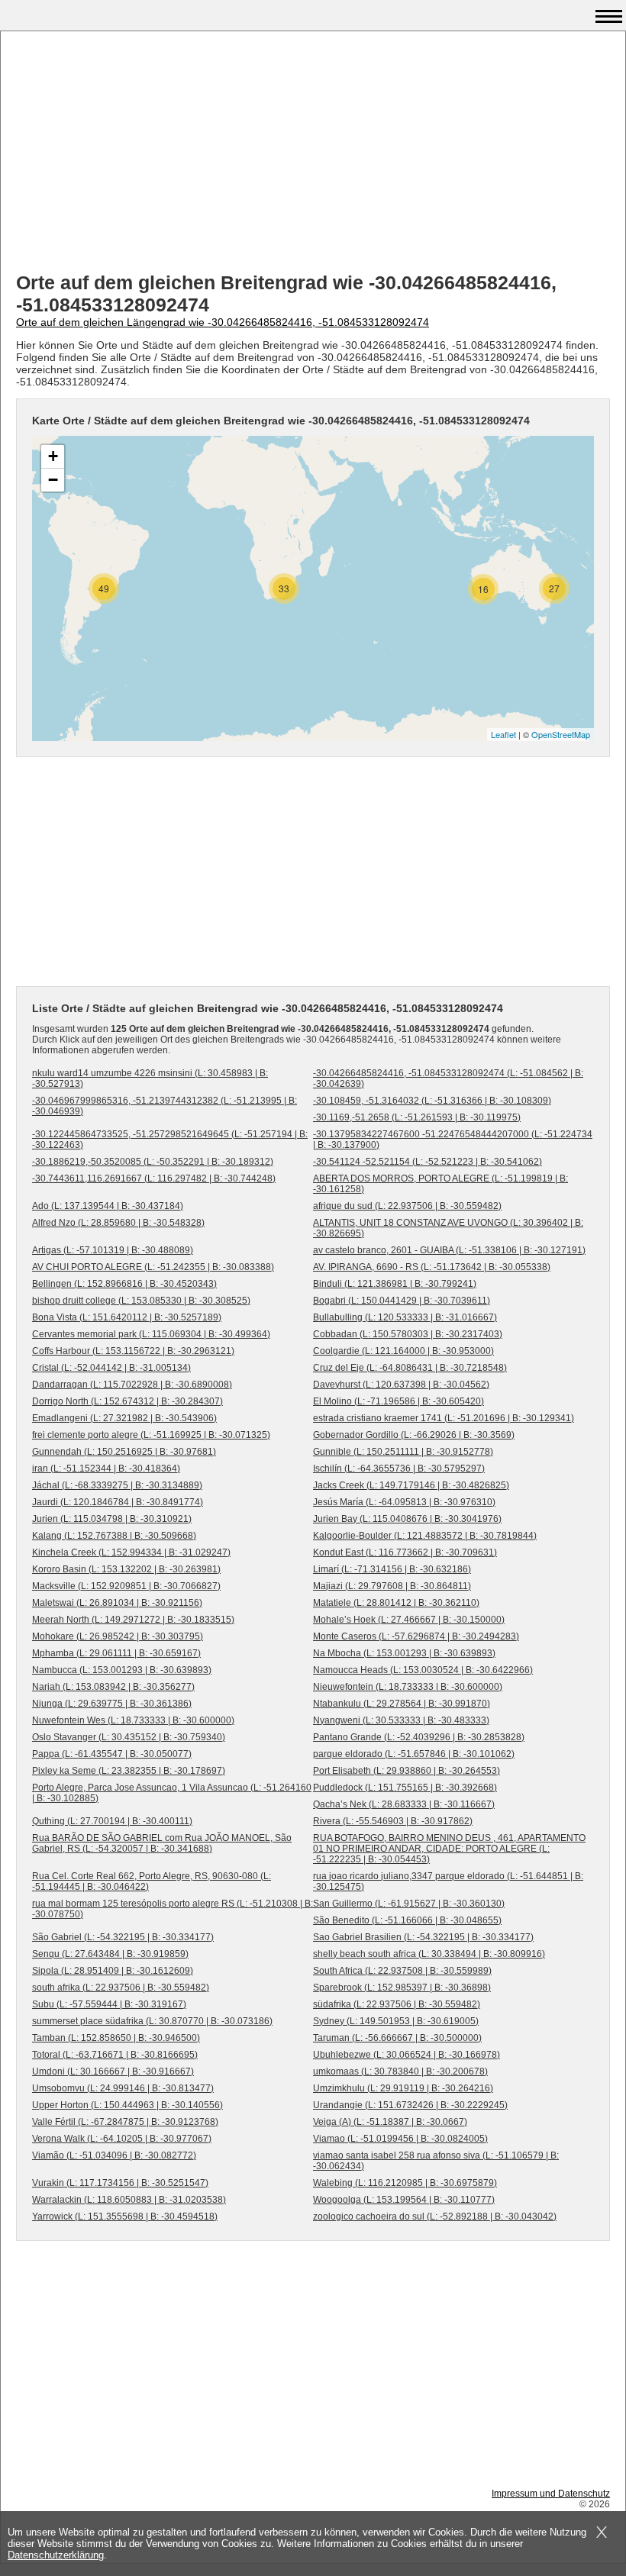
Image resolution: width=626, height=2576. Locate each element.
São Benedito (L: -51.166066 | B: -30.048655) (407, 1920)
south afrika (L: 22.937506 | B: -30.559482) (121, 1988)
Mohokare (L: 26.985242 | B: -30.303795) (118, 1636)
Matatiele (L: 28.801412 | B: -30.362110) (396, 1603)
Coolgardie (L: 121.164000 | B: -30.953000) (403, 1351)
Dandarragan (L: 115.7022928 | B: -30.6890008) (132, 1385)
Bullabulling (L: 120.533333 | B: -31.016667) (405, 1317)
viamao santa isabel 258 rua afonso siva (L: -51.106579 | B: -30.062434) (436, 2161)
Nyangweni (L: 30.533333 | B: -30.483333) (401, 1720)
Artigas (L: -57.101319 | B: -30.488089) (113, 1250)
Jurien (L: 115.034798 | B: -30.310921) (112, 1519)
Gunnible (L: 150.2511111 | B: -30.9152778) (403, 1452)
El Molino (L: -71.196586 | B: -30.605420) (399, 1401)
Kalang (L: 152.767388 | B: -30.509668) (114, 1536)
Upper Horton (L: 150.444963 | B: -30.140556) (127, 2105)
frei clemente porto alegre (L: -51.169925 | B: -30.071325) (151, 1435)
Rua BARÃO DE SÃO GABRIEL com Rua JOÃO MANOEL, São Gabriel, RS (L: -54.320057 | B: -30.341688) (162, 1843)
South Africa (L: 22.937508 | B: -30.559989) (402, 1971)
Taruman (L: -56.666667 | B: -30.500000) (397, 2038)
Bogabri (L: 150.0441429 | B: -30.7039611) (402, 1301)
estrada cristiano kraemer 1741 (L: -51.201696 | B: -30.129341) (444, 1418)
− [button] (53, 480)
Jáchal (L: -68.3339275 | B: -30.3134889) (117, 1485)
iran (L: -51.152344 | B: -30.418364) (106, 1469)
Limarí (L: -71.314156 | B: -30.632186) (392, 1569)
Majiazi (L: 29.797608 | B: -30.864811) (392, 1586)
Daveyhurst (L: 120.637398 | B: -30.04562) (401, 1385)
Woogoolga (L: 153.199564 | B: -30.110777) (404, 2200)
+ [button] (53, 456)
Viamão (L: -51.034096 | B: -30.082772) (114, 2155)
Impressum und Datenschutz (551, 2494)
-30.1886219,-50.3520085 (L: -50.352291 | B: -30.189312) (153, 1162)
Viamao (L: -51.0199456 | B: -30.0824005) (400, 2139)
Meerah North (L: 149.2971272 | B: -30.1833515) (133, 1620)
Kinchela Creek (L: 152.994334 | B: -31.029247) (131, 1552)
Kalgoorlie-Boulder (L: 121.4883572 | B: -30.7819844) (425, 1536)
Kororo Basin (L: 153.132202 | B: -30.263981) (126, 1569)
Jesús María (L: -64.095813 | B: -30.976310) (404, 1502)
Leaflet (503, 734)
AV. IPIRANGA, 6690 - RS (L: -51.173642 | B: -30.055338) (432, 1267)
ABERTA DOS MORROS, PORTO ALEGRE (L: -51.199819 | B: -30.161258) (440, 1184)
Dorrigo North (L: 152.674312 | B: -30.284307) (127, 1401)
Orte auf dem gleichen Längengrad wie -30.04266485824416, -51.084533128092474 (223, 322)
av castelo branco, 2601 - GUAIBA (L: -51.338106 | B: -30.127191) (449, 1250)
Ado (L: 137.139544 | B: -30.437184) (108, 1206)
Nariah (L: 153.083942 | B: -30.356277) (113, 1687)
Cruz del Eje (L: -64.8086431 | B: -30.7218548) (410, 1368)
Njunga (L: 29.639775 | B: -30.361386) (112, 1704)
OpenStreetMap (561, 734)
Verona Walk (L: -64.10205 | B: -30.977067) (122, 2139)
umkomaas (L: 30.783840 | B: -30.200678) (400, 2071)
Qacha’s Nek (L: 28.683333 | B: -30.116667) (404, 1804)
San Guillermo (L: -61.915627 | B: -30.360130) (409, 1904)
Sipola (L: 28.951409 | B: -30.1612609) (113, 1971)
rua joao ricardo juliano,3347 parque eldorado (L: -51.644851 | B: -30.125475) (448, 1881)
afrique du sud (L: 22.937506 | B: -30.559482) (407, 1206)
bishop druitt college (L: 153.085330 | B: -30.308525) (141, 1301)
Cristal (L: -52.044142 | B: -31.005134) (111, 1368)
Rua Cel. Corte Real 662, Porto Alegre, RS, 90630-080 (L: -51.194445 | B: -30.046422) (152, 1881)
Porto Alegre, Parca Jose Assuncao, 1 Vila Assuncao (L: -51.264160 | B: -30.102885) (172, 1793)
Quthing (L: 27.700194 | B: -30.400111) (112, 1821)
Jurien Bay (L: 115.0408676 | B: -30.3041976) (407, 1519)
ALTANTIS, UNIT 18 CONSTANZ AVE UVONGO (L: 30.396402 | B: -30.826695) (448, 1228)
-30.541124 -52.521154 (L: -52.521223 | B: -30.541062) (428, 1162)
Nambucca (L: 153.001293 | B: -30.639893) (122, 1670)
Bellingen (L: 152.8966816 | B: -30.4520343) (124, 1284)
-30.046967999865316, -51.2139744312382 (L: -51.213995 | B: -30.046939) (165, 1106)
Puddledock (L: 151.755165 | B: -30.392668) (405, 1788)
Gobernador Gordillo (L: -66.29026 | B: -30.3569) (414, 1435)
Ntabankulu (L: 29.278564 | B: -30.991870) (402, 1704)
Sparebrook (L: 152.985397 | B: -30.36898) (402, 1988)
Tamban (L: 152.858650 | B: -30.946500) (116, 2038)
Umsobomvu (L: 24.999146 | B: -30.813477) (123, 2088)
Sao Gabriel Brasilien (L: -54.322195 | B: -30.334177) (423, 1937)
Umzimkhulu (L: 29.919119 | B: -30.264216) (403, 2088)
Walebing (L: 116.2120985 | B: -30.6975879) (405, 2183)
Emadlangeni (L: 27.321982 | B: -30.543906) (124, 1418)
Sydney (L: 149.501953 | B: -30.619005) (396, 2021)
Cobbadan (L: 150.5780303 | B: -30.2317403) (408, 1334)
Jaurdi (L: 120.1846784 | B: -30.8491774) (118, 1502)
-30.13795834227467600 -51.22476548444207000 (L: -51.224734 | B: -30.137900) (453, 1140)
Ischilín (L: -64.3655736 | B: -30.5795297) (399, 1469)
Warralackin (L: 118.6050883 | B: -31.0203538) (129, 2200)
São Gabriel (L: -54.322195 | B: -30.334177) (123, 1937)
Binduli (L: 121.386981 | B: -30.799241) (395, 1284)
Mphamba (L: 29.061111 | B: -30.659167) (116, 1653)
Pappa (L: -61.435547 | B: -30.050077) (112, 1754)
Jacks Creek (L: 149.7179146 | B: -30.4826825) (411, 1485)
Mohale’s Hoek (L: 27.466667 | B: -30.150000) (409, 1620)
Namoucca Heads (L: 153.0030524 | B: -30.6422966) (423, 1670)
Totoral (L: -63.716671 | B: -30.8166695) (115, 2055)
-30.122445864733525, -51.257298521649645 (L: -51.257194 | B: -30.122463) (170, 1140)
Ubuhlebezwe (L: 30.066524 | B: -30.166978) (407, 2055)
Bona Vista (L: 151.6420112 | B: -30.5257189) (127, 1317)
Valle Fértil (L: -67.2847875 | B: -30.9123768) (125, 2122)
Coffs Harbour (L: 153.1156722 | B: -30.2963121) (133, 1351)
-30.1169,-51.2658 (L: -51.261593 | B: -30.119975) (417, 1117)
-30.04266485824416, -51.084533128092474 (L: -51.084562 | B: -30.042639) (448, 1078)
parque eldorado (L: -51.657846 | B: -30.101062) (414, 1754)
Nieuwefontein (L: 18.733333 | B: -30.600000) (408, 1687)
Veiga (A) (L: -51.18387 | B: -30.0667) (390, 2122)
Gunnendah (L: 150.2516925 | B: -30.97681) (124, 1452)
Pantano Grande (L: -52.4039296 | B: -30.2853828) (419, 1737)
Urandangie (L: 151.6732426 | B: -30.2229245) (410, 2105)
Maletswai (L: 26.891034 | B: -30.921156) (117, 1603)
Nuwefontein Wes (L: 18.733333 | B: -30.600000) (133, 1720)
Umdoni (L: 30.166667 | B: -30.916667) (113, 2071)
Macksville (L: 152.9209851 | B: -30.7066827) (126, 1586)
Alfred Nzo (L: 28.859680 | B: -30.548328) (118, 1223)
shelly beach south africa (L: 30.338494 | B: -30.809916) (429, 1954)
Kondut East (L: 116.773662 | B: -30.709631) (405, 1552)
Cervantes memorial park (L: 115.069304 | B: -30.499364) (151, 1334)
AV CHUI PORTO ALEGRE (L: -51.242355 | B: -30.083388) (153, 1267)
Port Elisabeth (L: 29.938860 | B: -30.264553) (407, 1771)
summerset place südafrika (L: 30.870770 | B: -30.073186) (152, 2021)
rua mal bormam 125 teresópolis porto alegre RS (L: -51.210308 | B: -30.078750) (173, 1909)
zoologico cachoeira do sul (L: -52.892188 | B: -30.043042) (435, 2217)
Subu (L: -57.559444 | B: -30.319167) (109, 2004)
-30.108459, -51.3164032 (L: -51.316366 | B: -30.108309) (432, 1101)
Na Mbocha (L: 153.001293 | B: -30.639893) (404, 1653)
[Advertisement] (313, 153)
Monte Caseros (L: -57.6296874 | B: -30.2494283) (416, 1636)
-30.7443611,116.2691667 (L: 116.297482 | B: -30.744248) (154, 1178)
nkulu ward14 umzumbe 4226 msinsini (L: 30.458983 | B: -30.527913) (150, 1078)
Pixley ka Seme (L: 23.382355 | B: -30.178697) (129, 1771)
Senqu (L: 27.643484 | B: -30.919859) (110, 1954)
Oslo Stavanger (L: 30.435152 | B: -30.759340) (129, 1737)
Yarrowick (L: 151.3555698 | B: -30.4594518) (125, 2217)
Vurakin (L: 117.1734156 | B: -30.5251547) (120, 2183)
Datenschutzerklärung (56, 2555)
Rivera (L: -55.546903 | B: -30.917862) (393, 1821)
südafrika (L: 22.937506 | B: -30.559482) (397, 2004)
